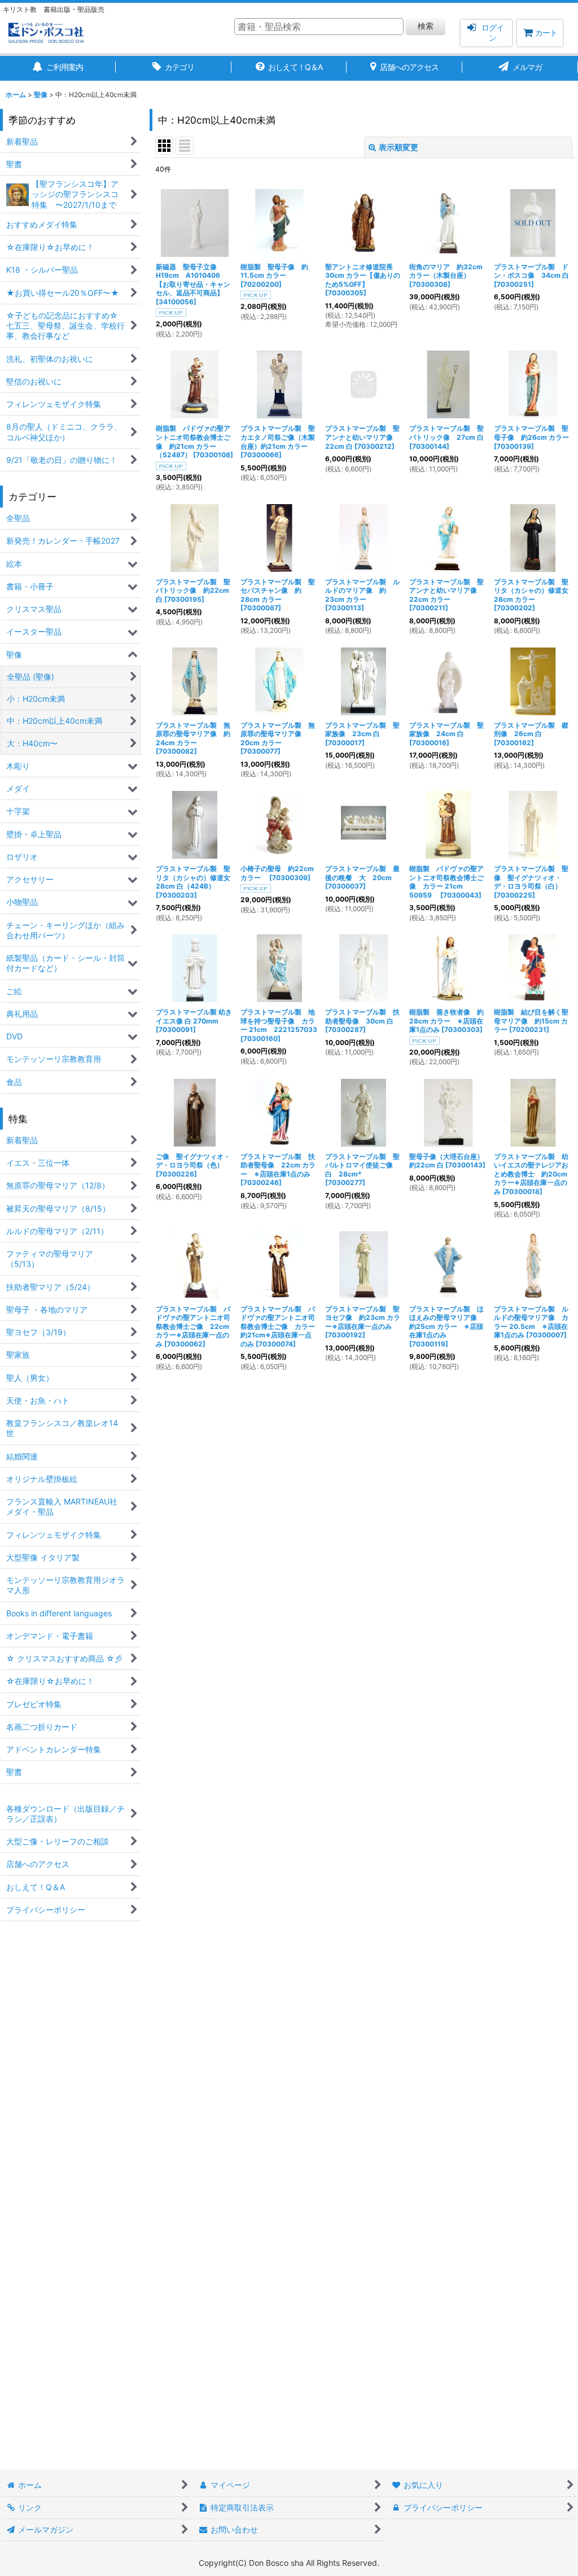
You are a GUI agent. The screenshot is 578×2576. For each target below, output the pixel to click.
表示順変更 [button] (399, 147)
